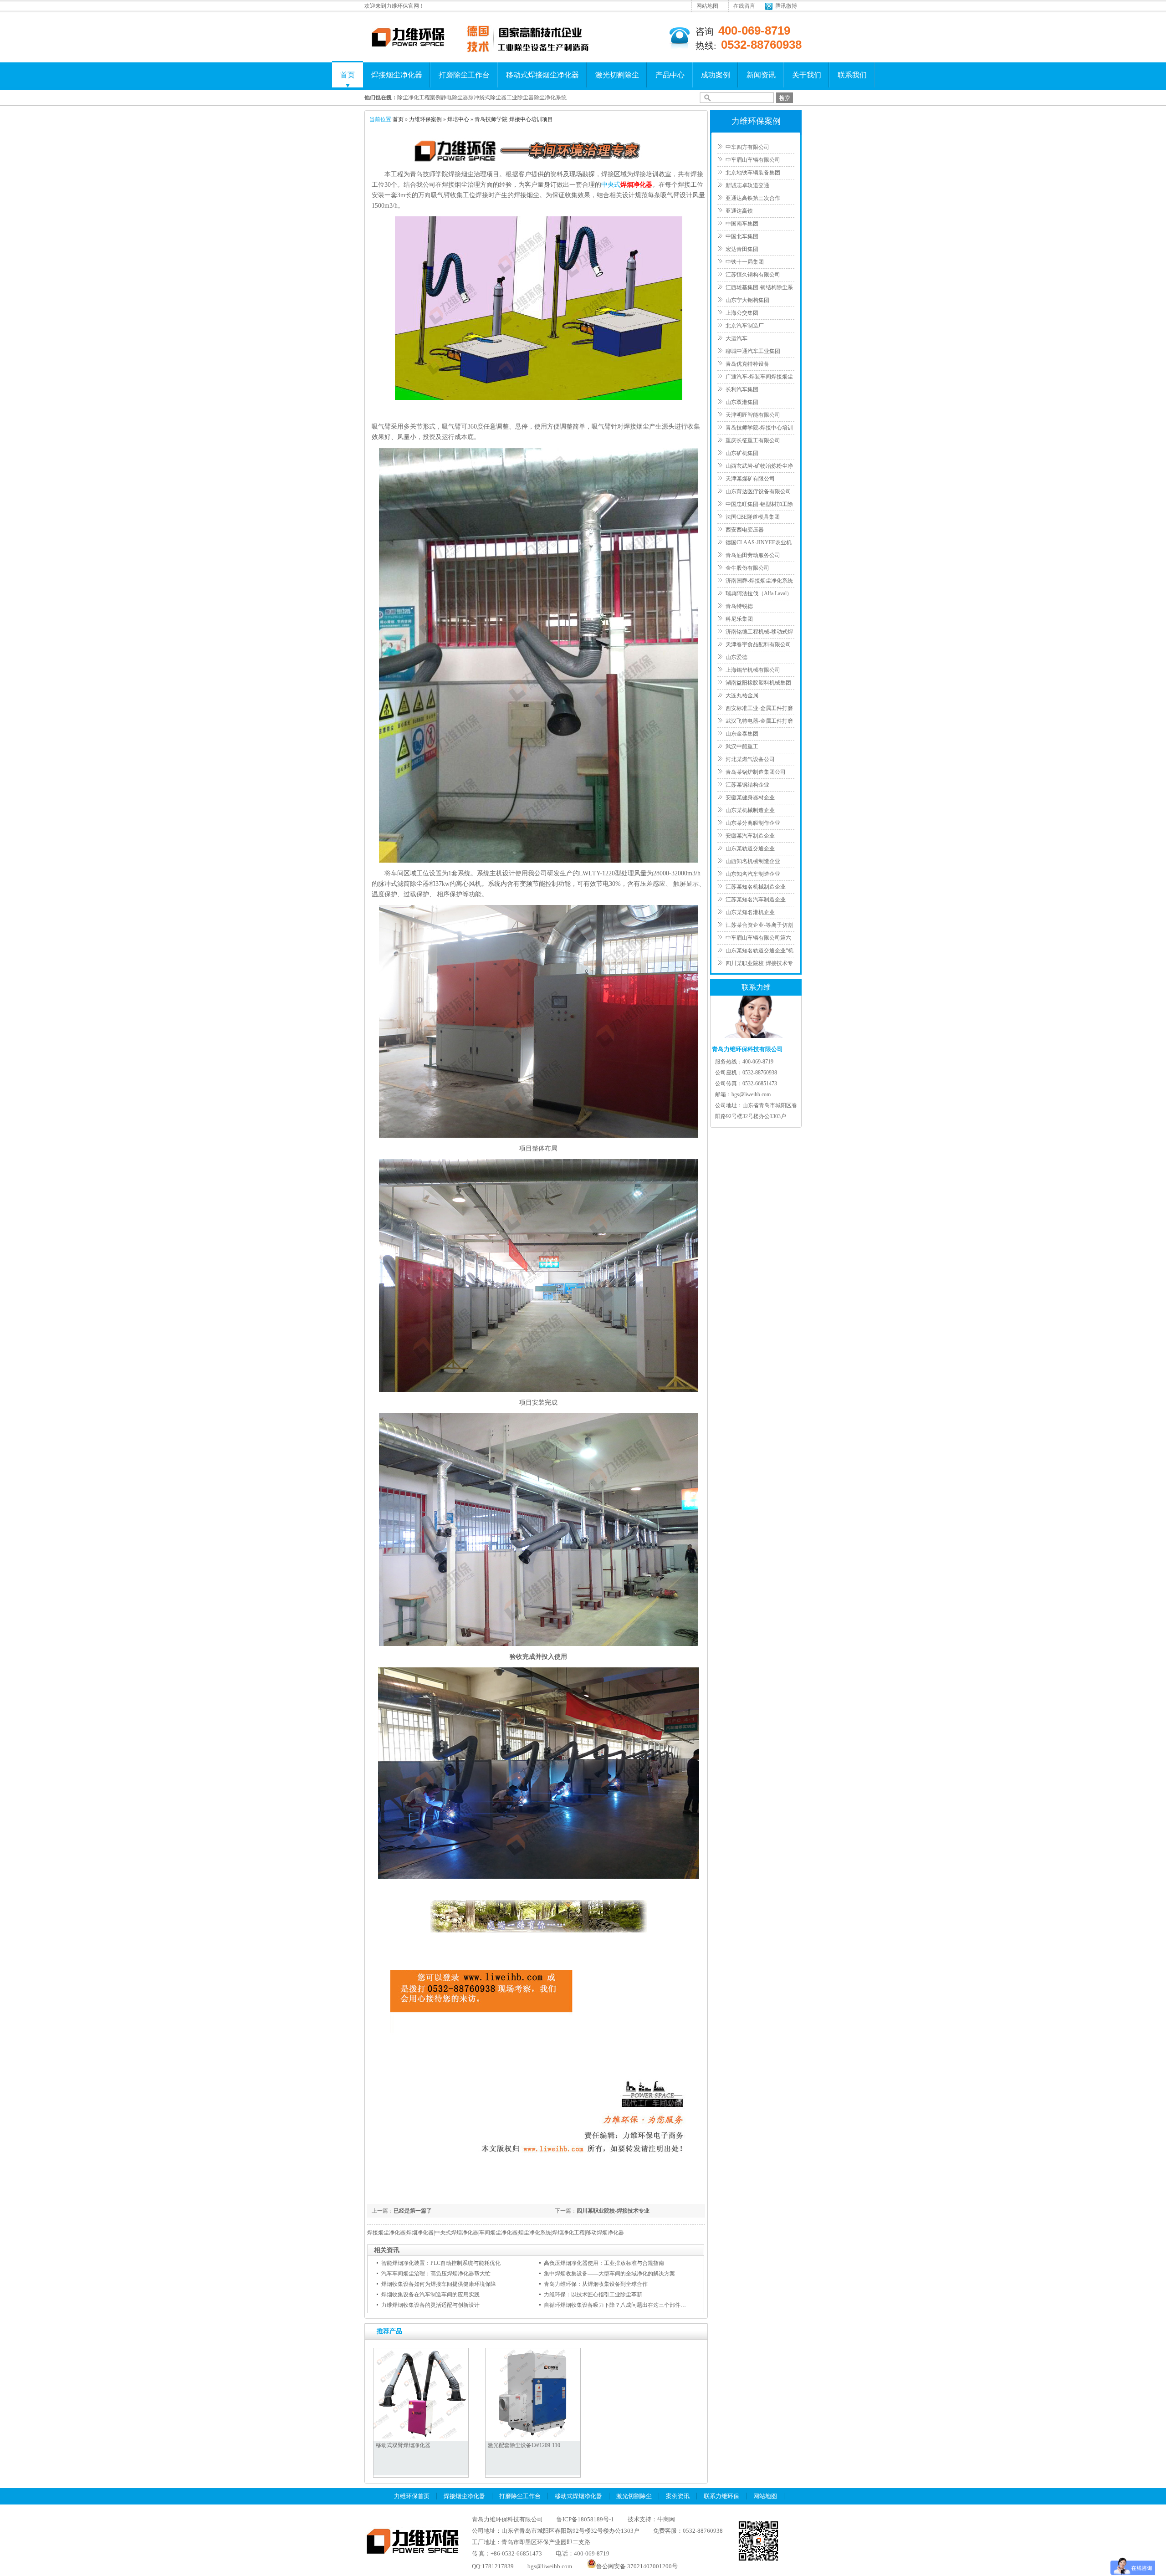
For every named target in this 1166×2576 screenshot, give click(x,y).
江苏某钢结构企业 (747, 785)
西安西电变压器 (745, 530)
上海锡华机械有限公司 (753, 670)
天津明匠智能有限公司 (753, 415)
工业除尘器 (520, 97)
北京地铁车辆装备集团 (753, 173)
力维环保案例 (425, 119)
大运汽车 (736, 338)
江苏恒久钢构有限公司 (753, 275)
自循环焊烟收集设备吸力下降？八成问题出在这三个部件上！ (618, 2305)
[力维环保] (408, 46)
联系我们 (852, 75)
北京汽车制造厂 (745, 326)
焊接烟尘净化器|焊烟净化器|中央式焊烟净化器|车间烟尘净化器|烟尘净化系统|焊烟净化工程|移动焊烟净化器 (496, 2233)
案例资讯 (678, 2496)
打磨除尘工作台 (464, 75)
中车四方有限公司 (747, 147)
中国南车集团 (742, 224)
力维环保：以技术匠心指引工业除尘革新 (593, 2295)
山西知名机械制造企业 (753, 861)
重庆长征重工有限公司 (753, 440)
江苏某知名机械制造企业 (756, 887)
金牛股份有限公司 (747, 568)
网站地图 (707, 6)
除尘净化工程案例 (419, 97)
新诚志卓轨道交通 (747, 185)
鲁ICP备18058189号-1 (585, 2519)
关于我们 (807, 75)
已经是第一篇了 (413, 2211)
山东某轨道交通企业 (750, 848)
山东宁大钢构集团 (747, 300)
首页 (348, 75)
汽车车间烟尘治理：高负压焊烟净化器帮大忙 (436, 2274)
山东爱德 (736, 657)
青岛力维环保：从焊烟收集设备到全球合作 (596, 2284)
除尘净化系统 (550, 97)
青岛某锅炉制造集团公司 (756, 772)
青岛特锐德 (739, 606)
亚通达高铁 (739, 211)
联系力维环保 (721, 2496)
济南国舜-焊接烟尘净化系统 (759, 581)
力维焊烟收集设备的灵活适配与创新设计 (430, 2305)
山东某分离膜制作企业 (753, 823)
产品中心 (670, 75)
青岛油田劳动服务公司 (753, 555)
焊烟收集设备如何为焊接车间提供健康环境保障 (439, 2284)
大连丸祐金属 (742, 695)
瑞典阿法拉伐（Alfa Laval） (759, 593)
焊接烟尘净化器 (397, 75)
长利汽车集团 (742, 389)
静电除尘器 (455, 97)
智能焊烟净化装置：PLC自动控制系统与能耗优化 (441, 2263)
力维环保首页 (412, 2496)
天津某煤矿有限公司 (750, 479)
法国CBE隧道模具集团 (753, 517)
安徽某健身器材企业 (750, 797)
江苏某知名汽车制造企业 (756, 900)
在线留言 (744, 6)
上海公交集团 (742, 313)
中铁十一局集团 (745, 262)
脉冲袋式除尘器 (487, 97)
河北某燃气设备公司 (750, 759)
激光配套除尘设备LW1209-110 (524, 2445)
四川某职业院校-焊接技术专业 (613, 2211)
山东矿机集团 (742, 453)
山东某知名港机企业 (750, 912)
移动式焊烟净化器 (578, 2496)
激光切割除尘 (617, 75)
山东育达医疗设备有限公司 (758, 491)
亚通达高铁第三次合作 (753, 198)
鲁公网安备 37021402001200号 (637, 2566)
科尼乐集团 (739, 619)
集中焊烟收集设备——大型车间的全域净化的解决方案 (609, 2274)
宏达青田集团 (742, 249)
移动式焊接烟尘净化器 (542, 75)
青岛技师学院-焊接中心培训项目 (514, 119)
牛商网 (666, 2519)
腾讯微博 (786, 6)
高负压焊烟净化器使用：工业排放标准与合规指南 (604, 2263)
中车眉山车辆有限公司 (753, 160)
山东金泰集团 (742, 734)
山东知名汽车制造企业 (753, 874)
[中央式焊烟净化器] (539, 398)
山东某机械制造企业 (750, 810)
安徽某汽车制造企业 (750, 836)
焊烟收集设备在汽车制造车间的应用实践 (430, 2295)
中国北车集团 (742, 236)
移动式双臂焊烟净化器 (403, 2445)
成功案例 (716, 75)
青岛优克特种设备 (747, 364)
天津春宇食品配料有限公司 (758, 644)
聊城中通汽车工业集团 (753, 351)
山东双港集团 (742, 402)
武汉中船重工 (742, 746)
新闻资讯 (761, 75)
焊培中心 (458, 119)
